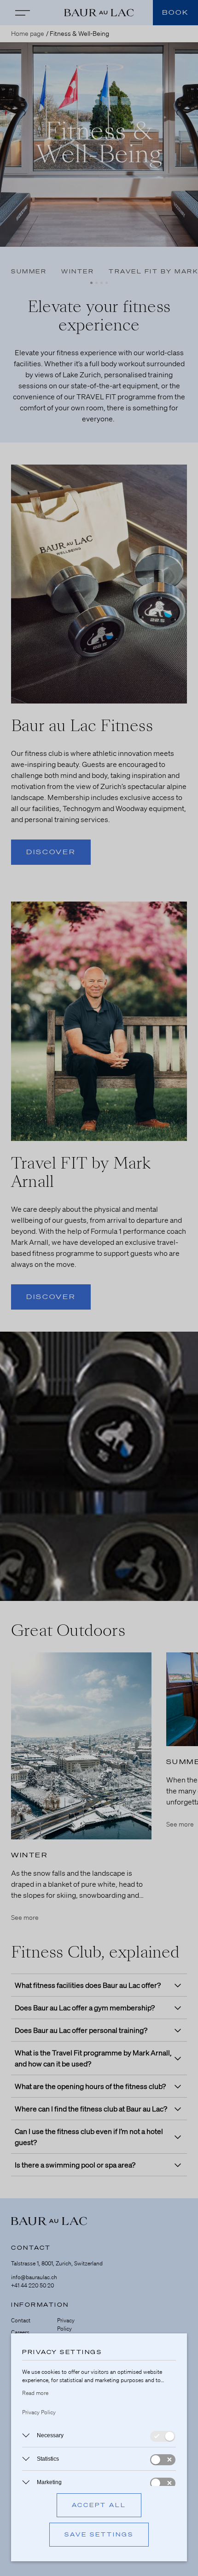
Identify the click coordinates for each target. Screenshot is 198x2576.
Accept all (99, 2505)
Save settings (99, 2534)
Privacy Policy (39, 2412)
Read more (35, 2393)
